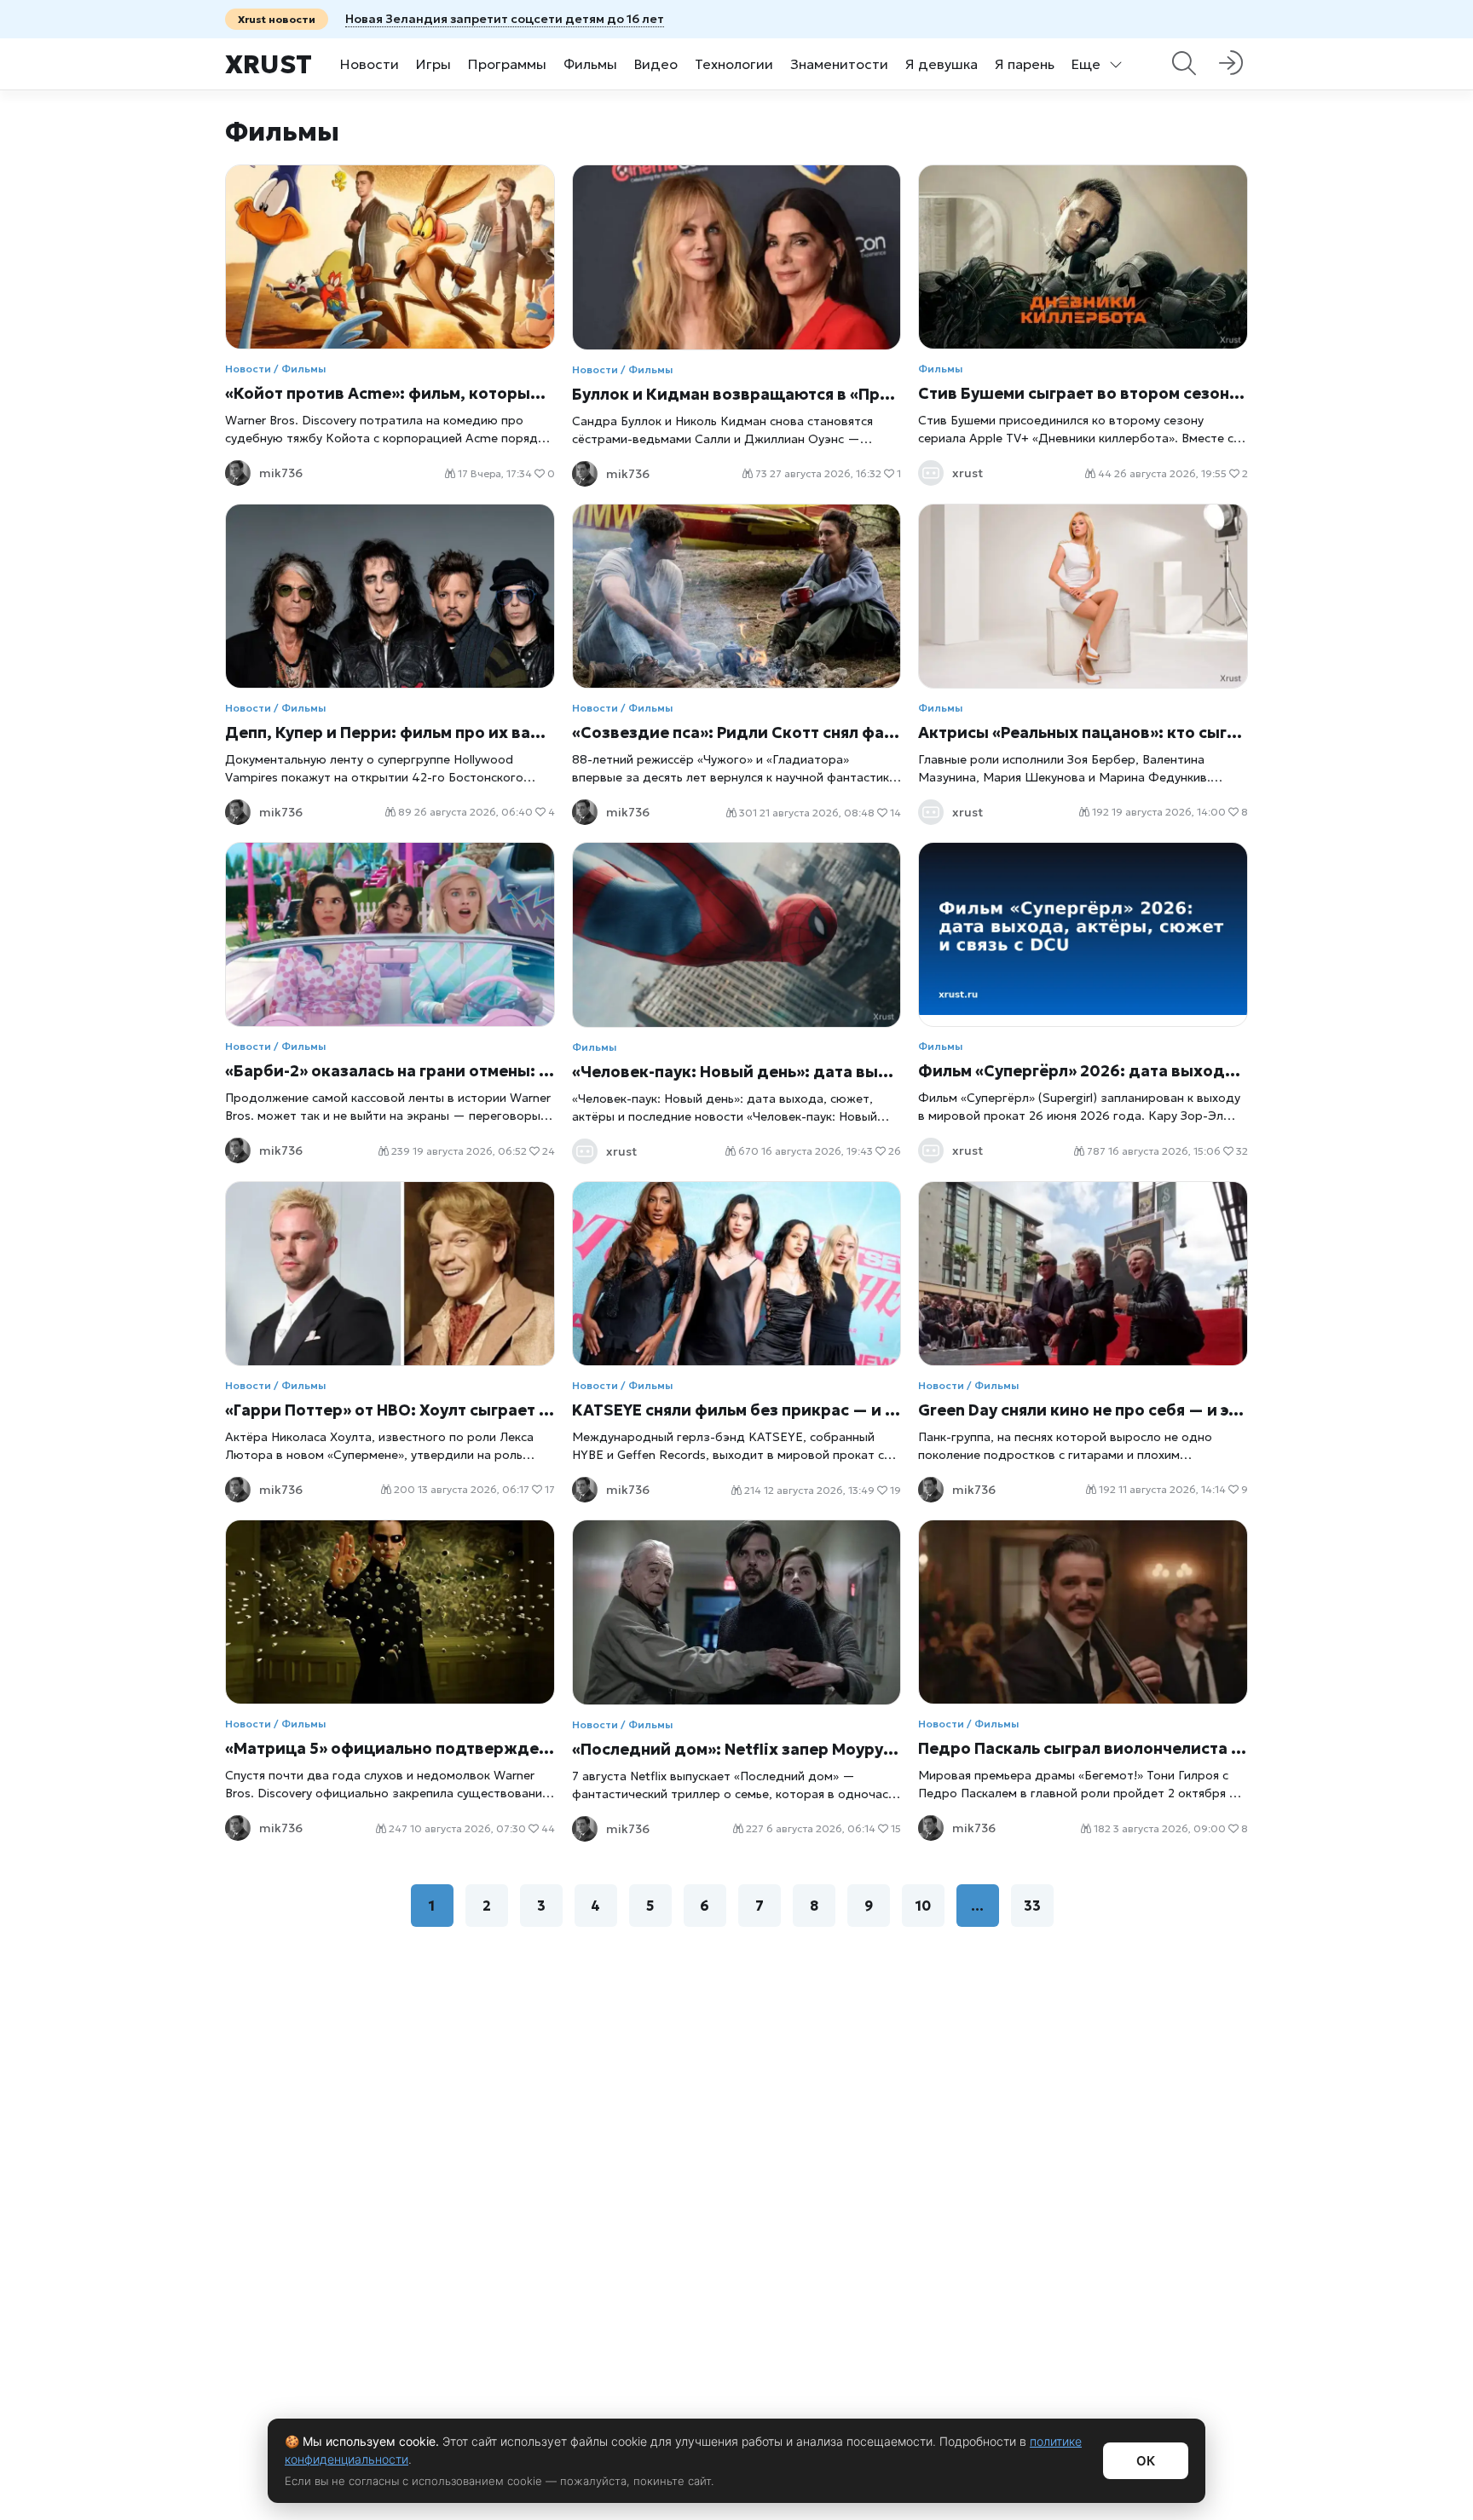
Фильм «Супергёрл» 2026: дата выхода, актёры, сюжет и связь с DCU (1083, 1071)
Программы (507, 64)
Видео (656, 64)
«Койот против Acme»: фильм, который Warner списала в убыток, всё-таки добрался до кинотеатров (390, 393)
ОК (1146, 2461)
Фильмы (590, 64)
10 (923, 1906)
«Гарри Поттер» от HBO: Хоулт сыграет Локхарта (390, 1410)
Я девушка (942, 64)
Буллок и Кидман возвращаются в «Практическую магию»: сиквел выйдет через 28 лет (737, 394)
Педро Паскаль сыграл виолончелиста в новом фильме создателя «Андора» (1083, 1748)
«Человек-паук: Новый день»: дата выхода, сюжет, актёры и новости (737, 1072)
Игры (433, 64)
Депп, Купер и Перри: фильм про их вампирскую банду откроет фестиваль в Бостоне (390, 732)
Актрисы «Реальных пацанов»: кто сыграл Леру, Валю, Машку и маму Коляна (1083, 732)
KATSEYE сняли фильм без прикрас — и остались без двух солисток (737, 1410)
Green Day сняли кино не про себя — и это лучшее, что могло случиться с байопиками (1083, 1410)
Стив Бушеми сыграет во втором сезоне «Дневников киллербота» (1083, 393)
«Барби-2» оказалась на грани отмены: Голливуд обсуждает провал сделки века (390, 1071)
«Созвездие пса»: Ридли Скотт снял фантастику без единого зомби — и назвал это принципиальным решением (737, 732)
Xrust (269, 64)
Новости (370, 64)
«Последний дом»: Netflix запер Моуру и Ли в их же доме (737, 1749)
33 (1032, 1906)
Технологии (734, 64)
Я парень (1025, 64)
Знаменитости (839, 64)
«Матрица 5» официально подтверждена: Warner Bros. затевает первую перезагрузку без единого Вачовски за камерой (390, 1748)
